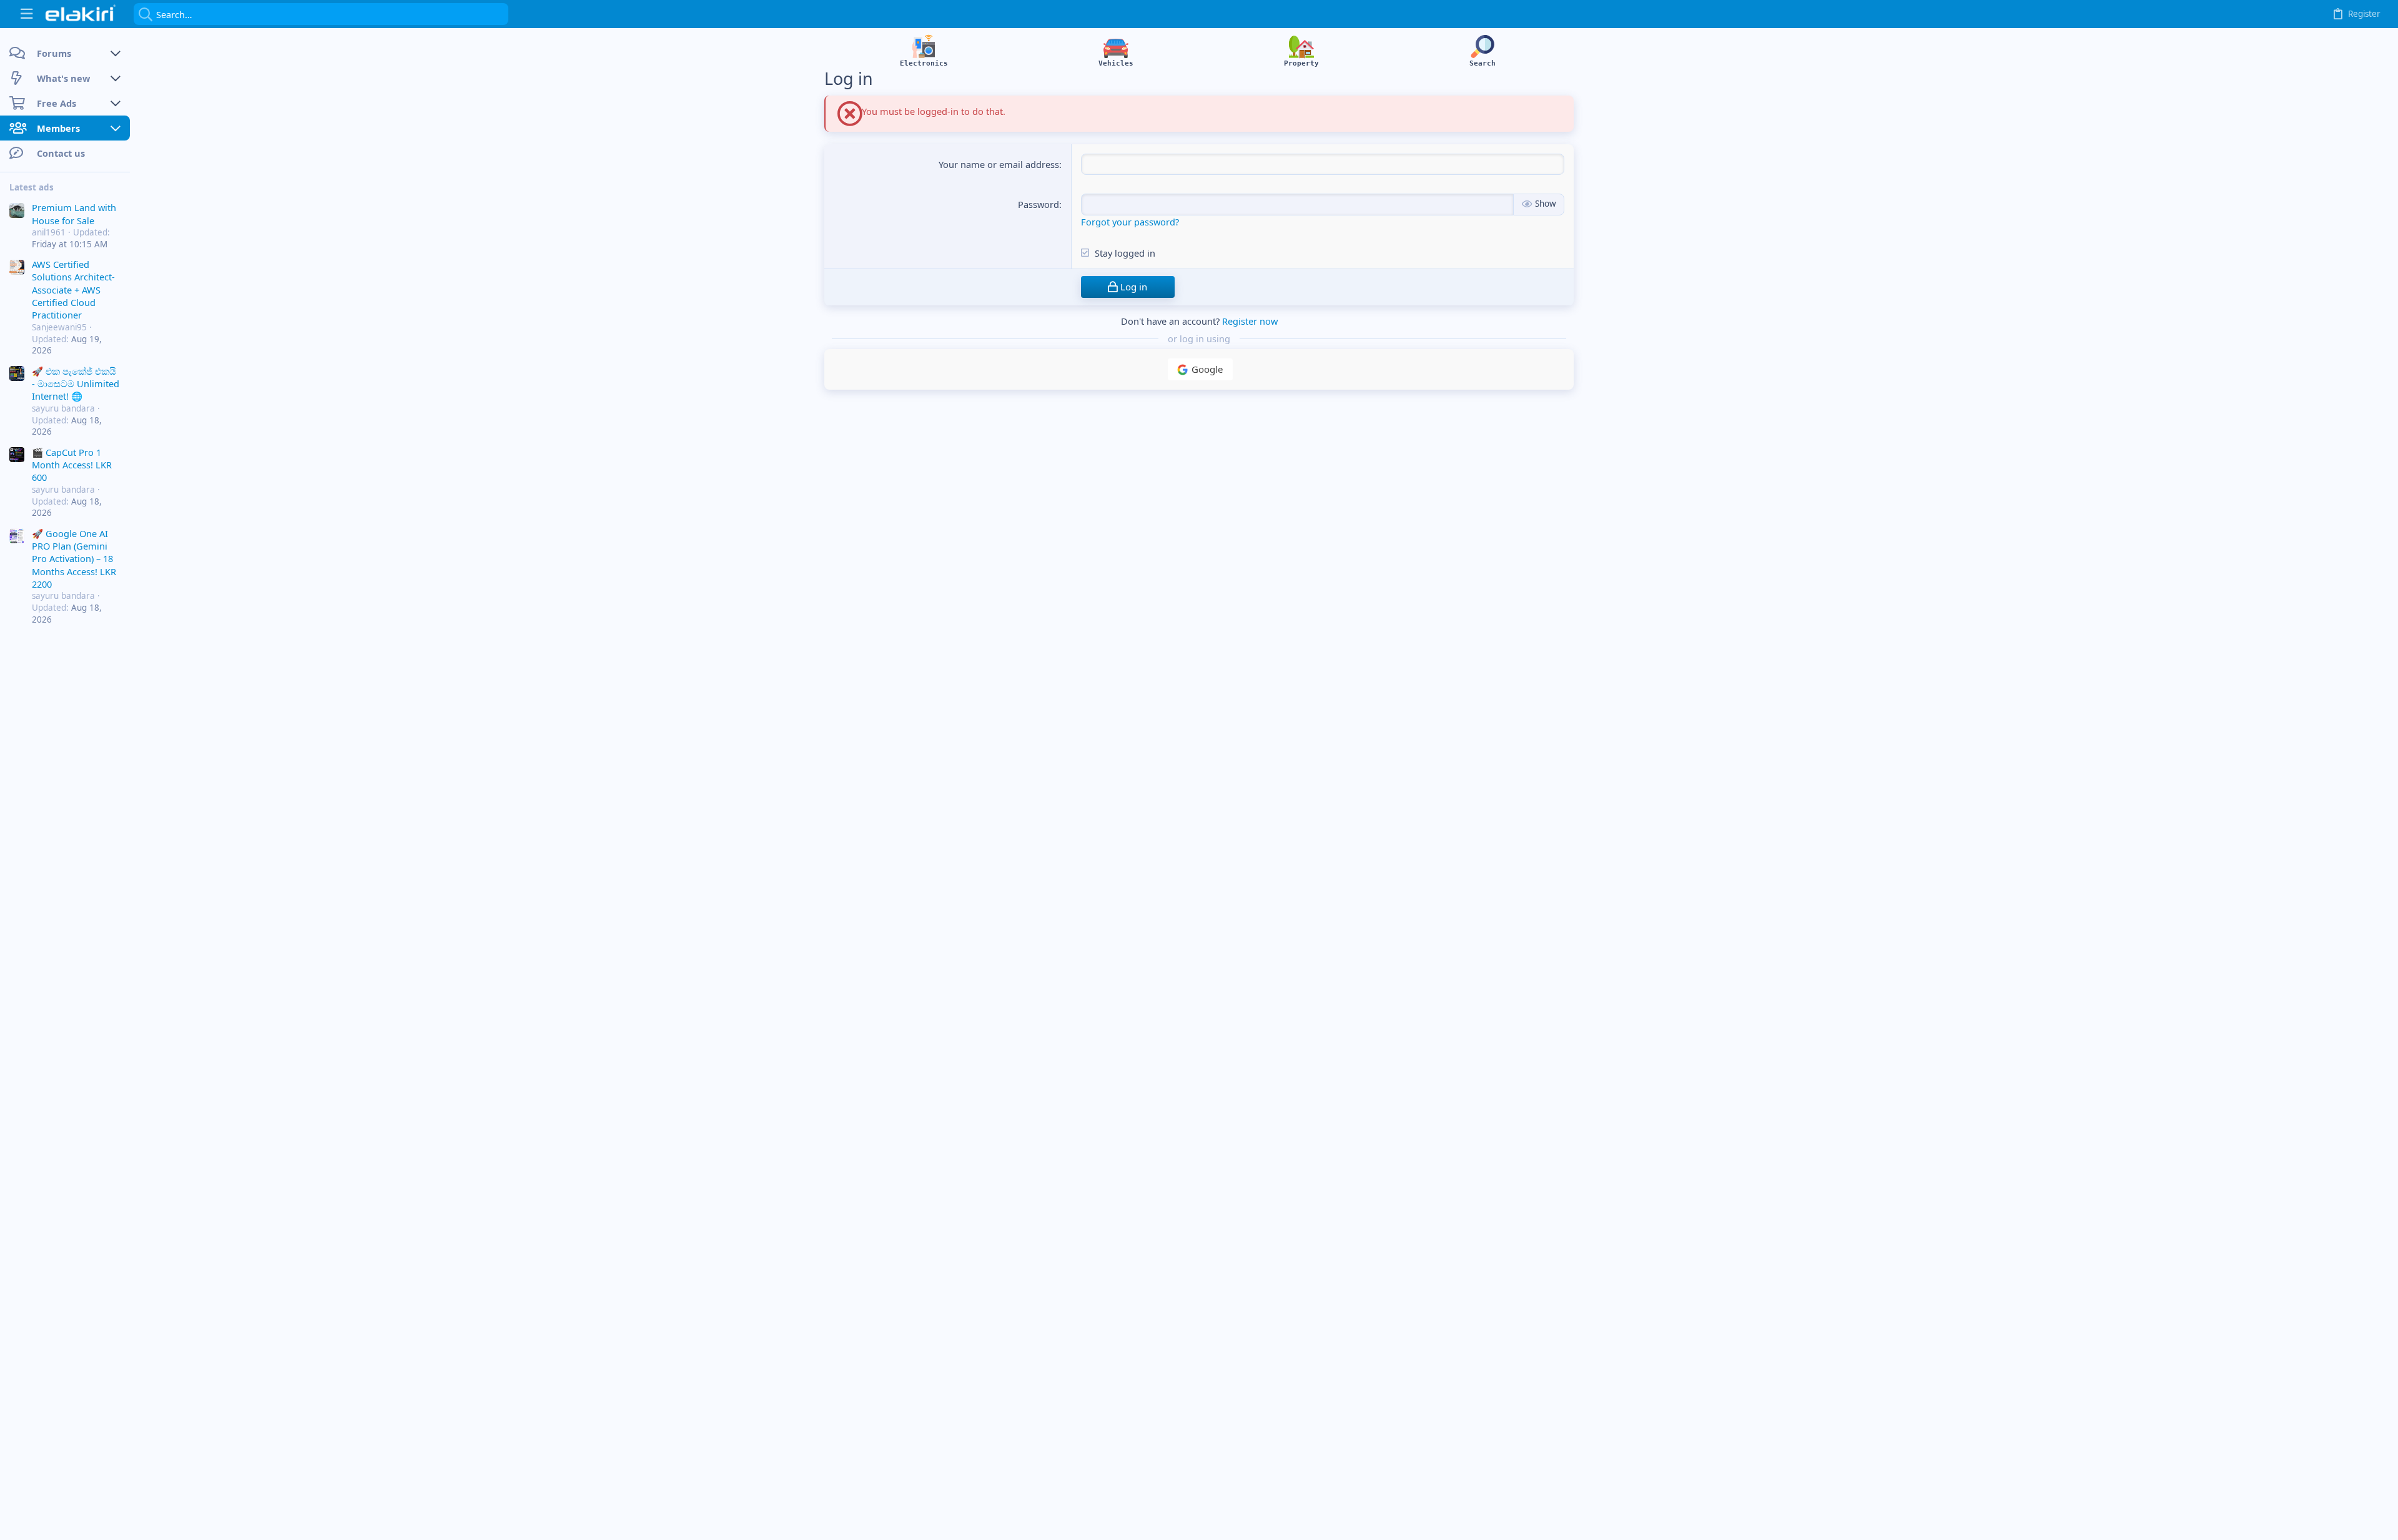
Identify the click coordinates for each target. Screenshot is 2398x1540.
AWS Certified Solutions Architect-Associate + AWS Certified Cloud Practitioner (73, 290)
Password (1039, 204)
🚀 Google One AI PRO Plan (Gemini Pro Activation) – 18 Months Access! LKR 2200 (74, 559)
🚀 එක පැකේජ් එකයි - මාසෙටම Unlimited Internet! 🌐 (76, 384)
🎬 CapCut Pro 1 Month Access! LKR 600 (72, 465)
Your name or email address (999, 164)
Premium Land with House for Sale (74, 214)
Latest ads (32, 187)
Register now (1250, 321)
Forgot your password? (1130, 222)
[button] (27, 14)
